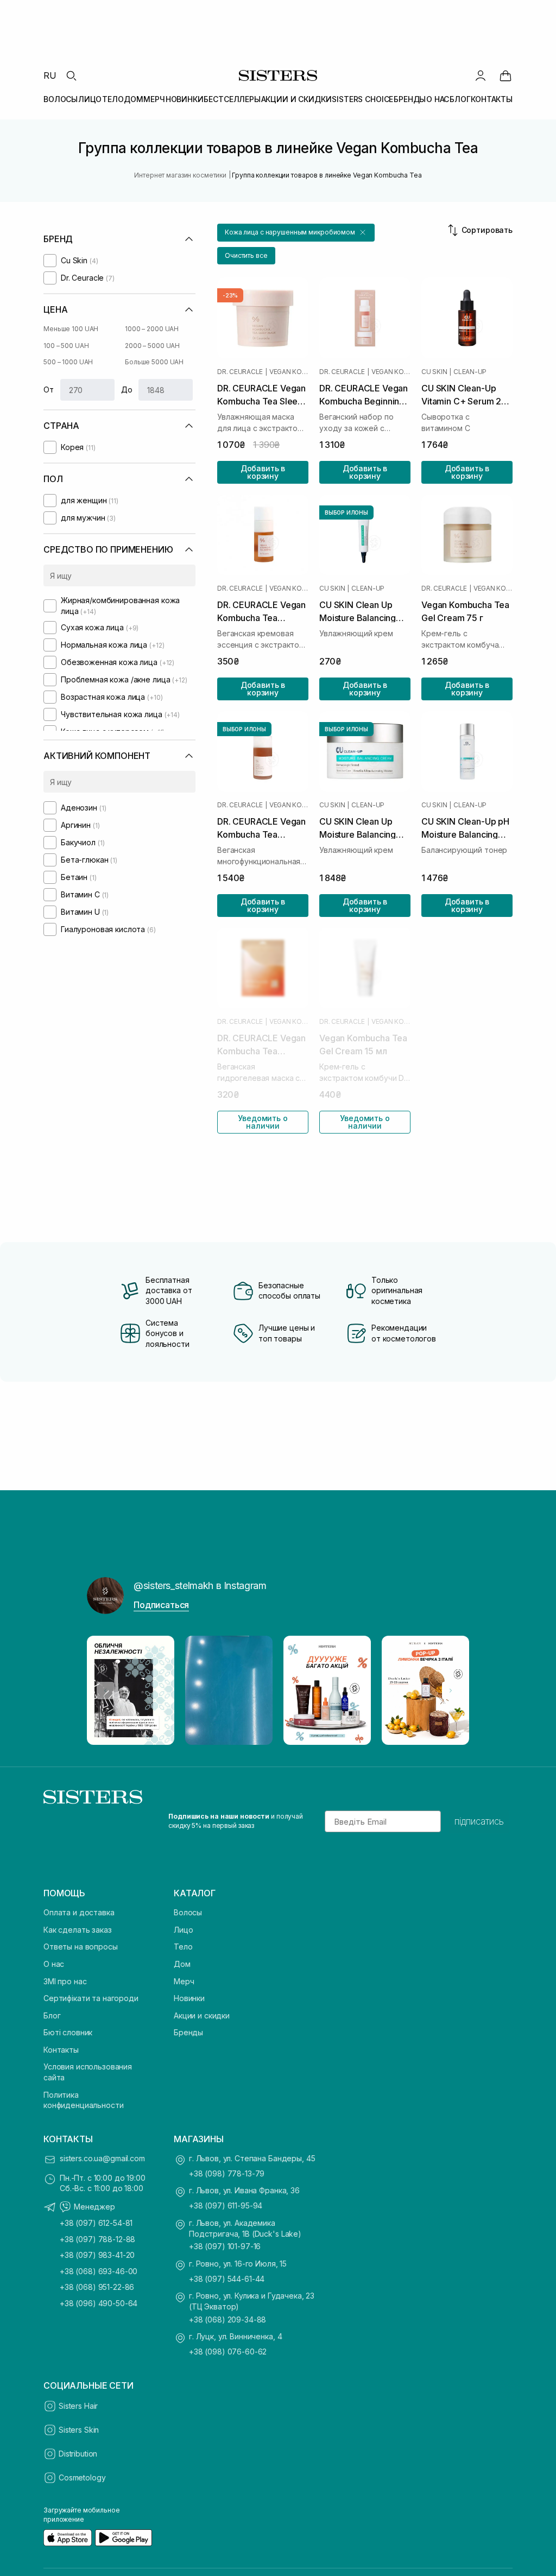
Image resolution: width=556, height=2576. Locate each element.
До (127, 390)
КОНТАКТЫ (492, 99)
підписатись (479, 1821)
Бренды (188, 2032)
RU (50, 75)
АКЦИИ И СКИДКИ (296, 99)
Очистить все (246, 255)
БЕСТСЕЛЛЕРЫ (232, 99)
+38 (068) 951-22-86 (97, 2287)
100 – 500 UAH (66, 346)
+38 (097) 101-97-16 (225, 2246)
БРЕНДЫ (410, 99)
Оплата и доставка (79, 1912)
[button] (296, 233)
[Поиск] (71, 75)
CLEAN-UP (470, 372)
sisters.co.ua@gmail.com (102, 2158)
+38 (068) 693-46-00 (99, 2271)
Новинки (189, 1998)
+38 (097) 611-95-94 (226, 2205)
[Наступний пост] (451, 1691)
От (49, 390)
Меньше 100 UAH (71, 329)
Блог (52, 2015)
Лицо (183, 1930)
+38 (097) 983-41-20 (97, 2255)
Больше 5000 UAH (154, 362)
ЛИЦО (90, 99)
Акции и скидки (202, 2015)
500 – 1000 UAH (68, 362)
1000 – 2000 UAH (152, 329)
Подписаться (161, 1605)
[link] (506, 75)
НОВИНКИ (185, 99)
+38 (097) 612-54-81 (96, 2223)
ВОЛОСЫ (61, 99)
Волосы (188, 1912)
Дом (182, 1964)
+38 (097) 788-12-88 (97, 2239)
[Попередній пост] (105, 1691)
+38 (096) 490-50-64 (99, 2303)
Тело (183, 1947)
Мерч (184, 1981)
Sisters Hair (78, 2406)
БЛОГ (460, 99)
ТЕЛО (113, 99)
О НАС (438, 99)
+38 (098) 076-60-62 (228, 2352)
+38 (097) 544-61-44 (227, 2279)
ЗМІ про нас (65, 1981)
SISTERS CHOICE (362, 99)
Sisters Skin (79, 2430)
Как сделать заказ (78, 1930)
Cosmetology (82, 2477)
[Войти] (481, 75)
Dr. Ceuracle (240, 372)
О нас (54, 1964)
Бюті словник (68, 2032)
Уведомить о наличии (263, 1122)
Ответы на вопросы (81, 1947)
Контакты (61, 2050)
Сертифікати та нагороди (91, 1998)
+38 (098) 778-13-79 (227, 2173)
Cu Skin (434, 372)
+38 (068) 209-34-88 (228, 2319)
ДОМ (134, 99)
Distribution (78, 2454)
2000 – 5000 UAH (152, 346)
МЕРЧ (154, 99)
